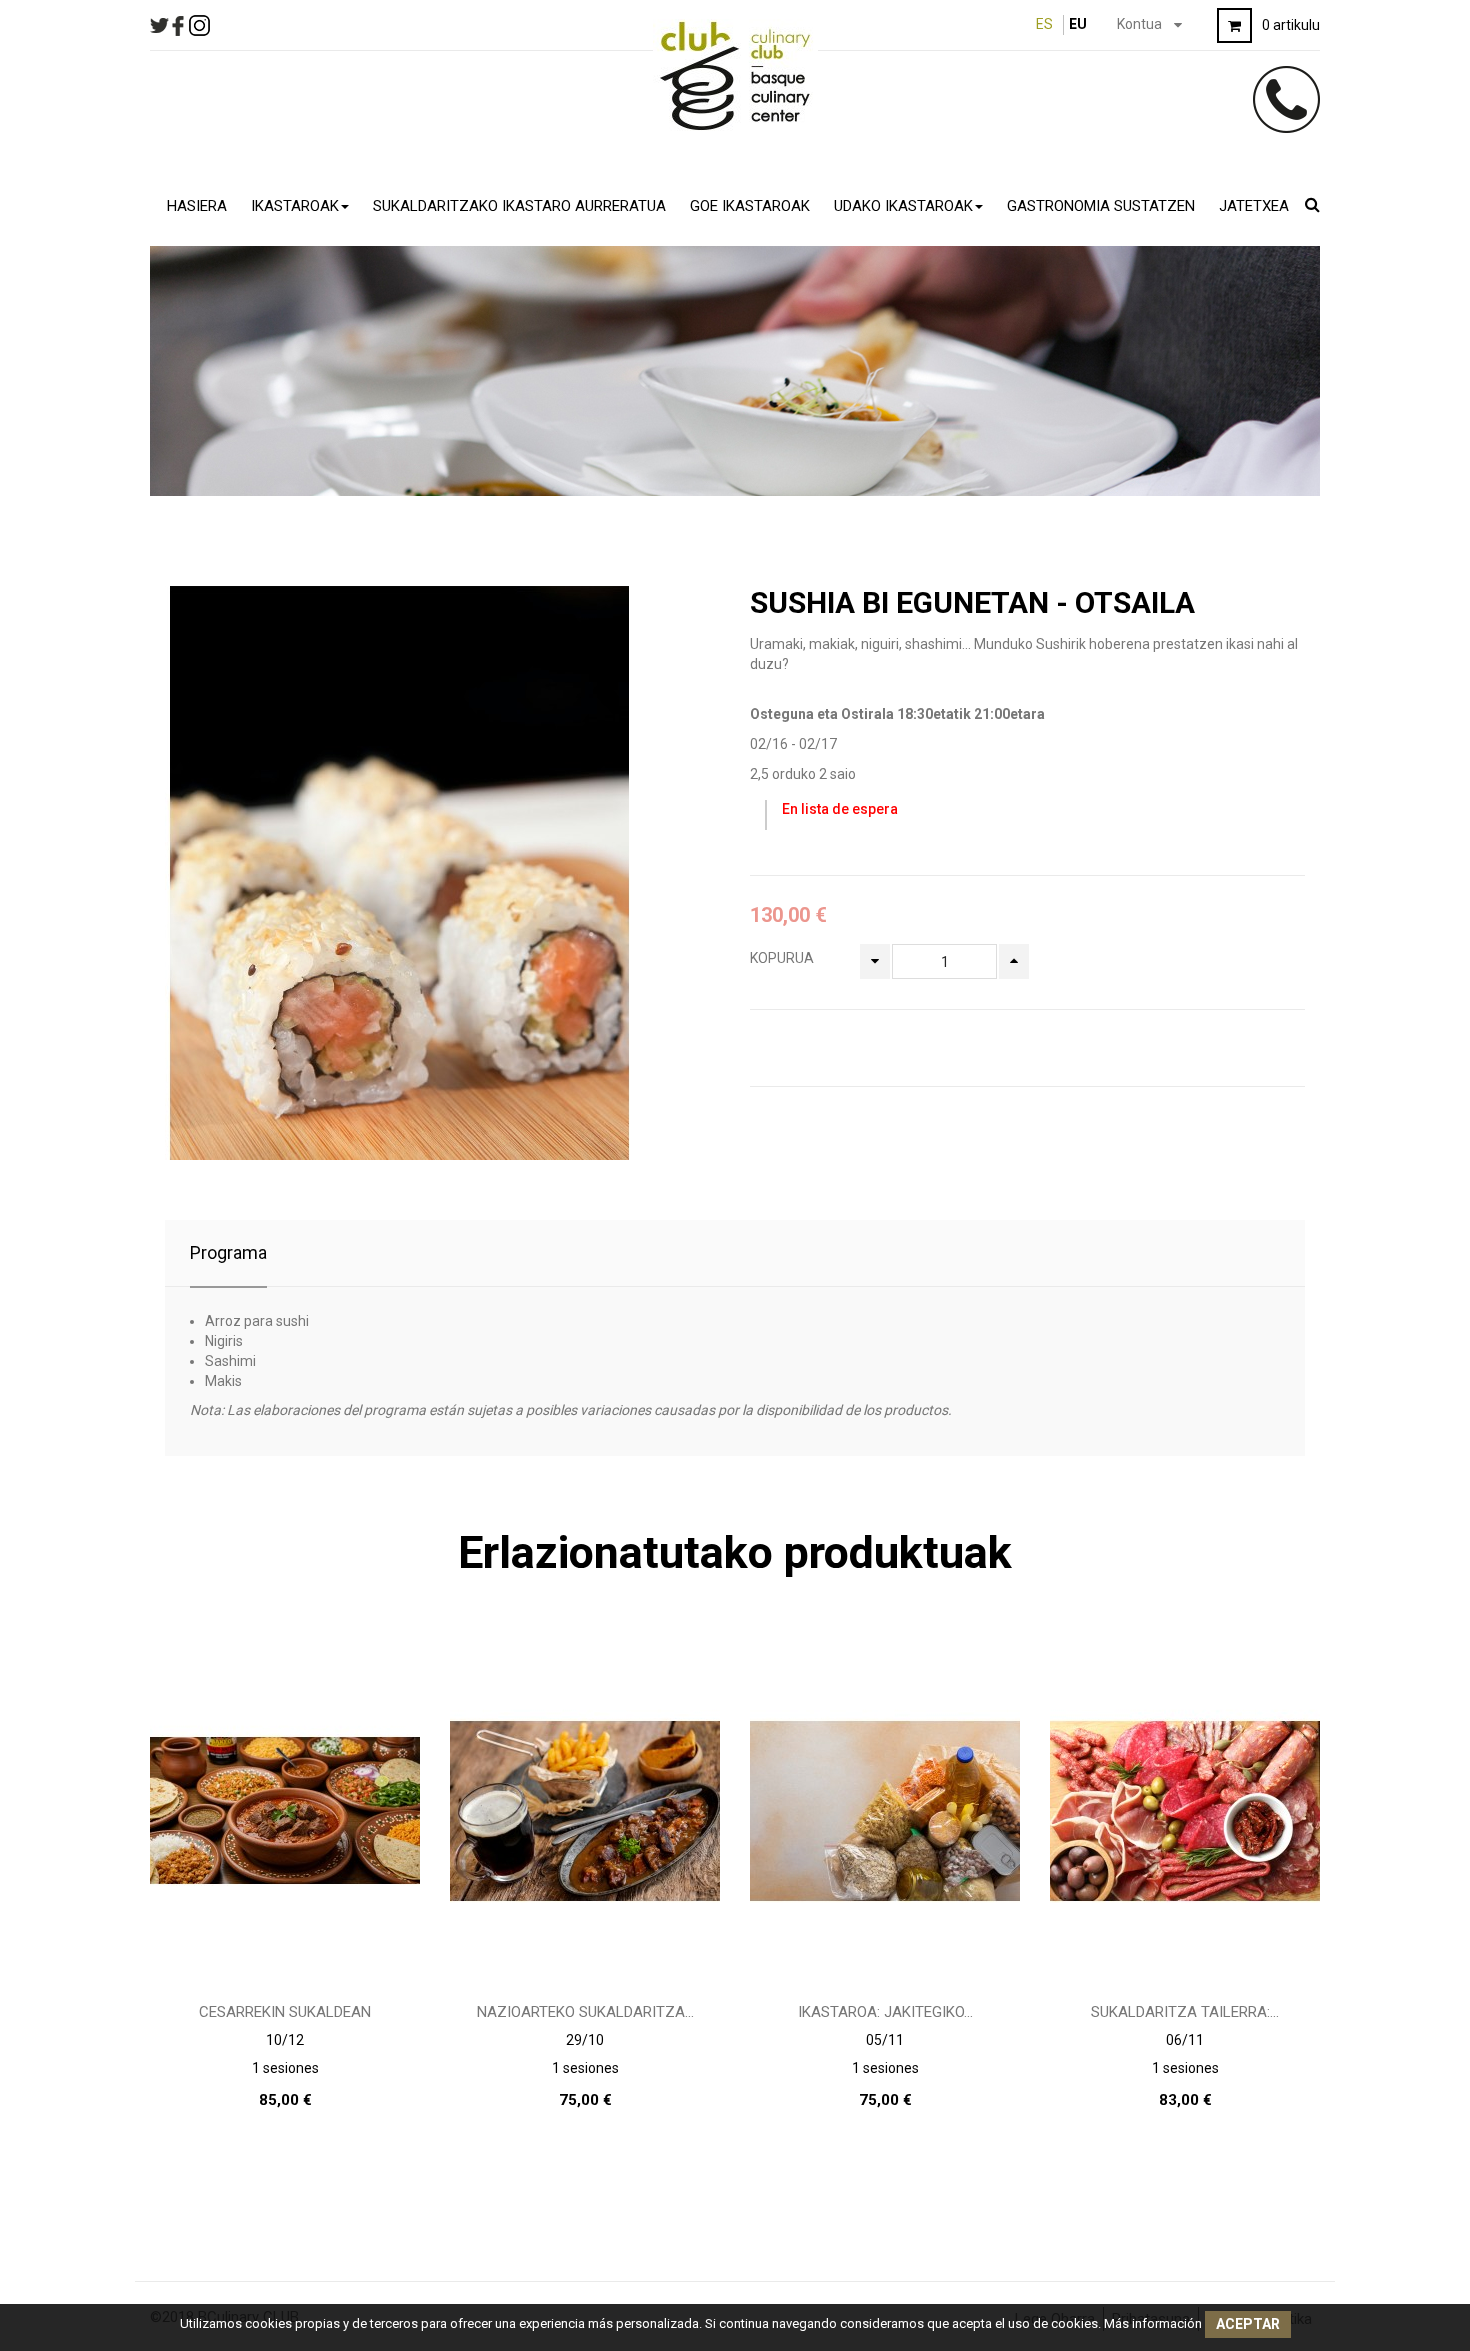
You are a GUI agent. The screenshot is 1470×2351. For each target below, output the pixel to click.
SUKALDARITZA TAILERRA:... (1185, 2012)
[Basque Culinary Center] (735, 75)
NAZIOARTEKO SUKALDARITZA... (585, 2012)
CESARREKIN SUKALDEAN (285, 2012)
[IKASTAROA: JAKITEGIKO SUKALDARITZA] (885, 1810)
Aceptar (1248, 2324)
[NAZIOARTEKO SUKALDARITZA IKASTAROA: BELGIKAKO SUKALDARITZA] (585, 1810)
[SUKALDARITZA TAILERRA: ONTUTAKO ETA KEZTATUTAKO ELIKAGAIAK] (1185, 1810)
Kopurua (782, 958)
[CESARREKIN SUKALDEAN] (285, 1810)
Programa (228, 1252)
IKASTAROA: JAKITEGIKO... (885, 2012)
